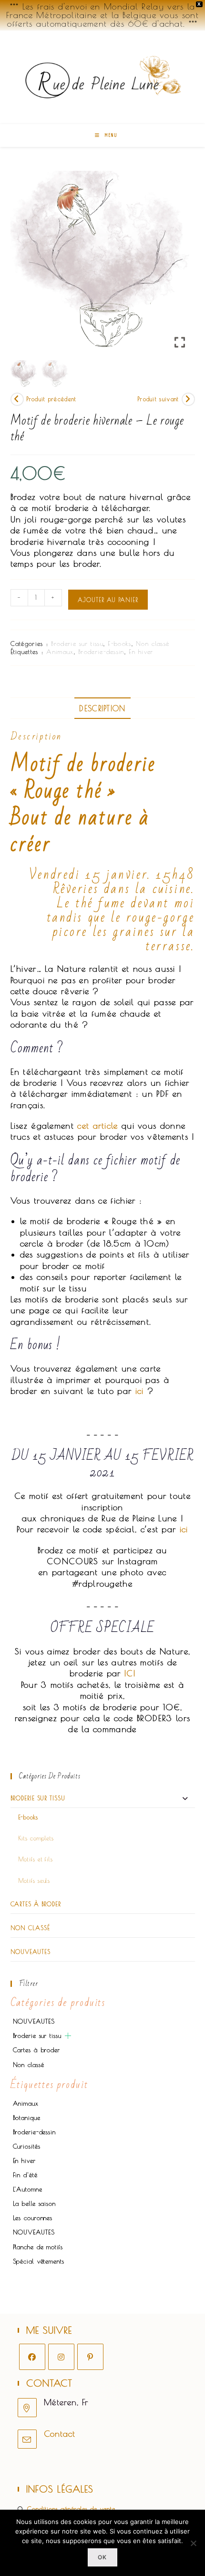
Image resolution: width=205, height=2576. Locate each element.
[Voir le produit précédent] (17, 399)
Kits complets (36, 1838)
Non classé (153, 644)
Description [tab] (102, 708)
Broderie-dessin (101, 652)
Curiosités (27, 2146)
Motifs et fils (36, 1859)
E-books (119, 644)
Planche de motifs (38, 2247)
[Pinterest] (90, 2357)
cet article (97, 1126)
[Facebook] (32, 2357)
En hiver (141, 652)
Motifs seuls (34, 1880)
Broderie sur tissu (77, 644)
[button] (181, 267)
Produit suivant (158, 399)
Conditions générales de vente (71, 2509)
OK (102, 2557)
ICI (130, 1673)
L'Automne (28, 2189)
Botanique (27, 2118)
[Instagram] (61, 2357)
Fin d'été (25, 2175)
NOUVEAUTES (31, 1952)
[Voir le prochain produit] (188, 399)
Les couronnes (33, 2218)
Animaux (60, 652)
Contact (60, 2434)
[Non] (193, 2543)
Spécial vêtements (39, 2261)
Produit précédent (51, 399)
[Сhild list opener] (68, 2036)
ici (140, 1391)
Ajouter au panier (108, 600)
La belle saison (35, 2203)
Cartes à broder (36, 1904)
